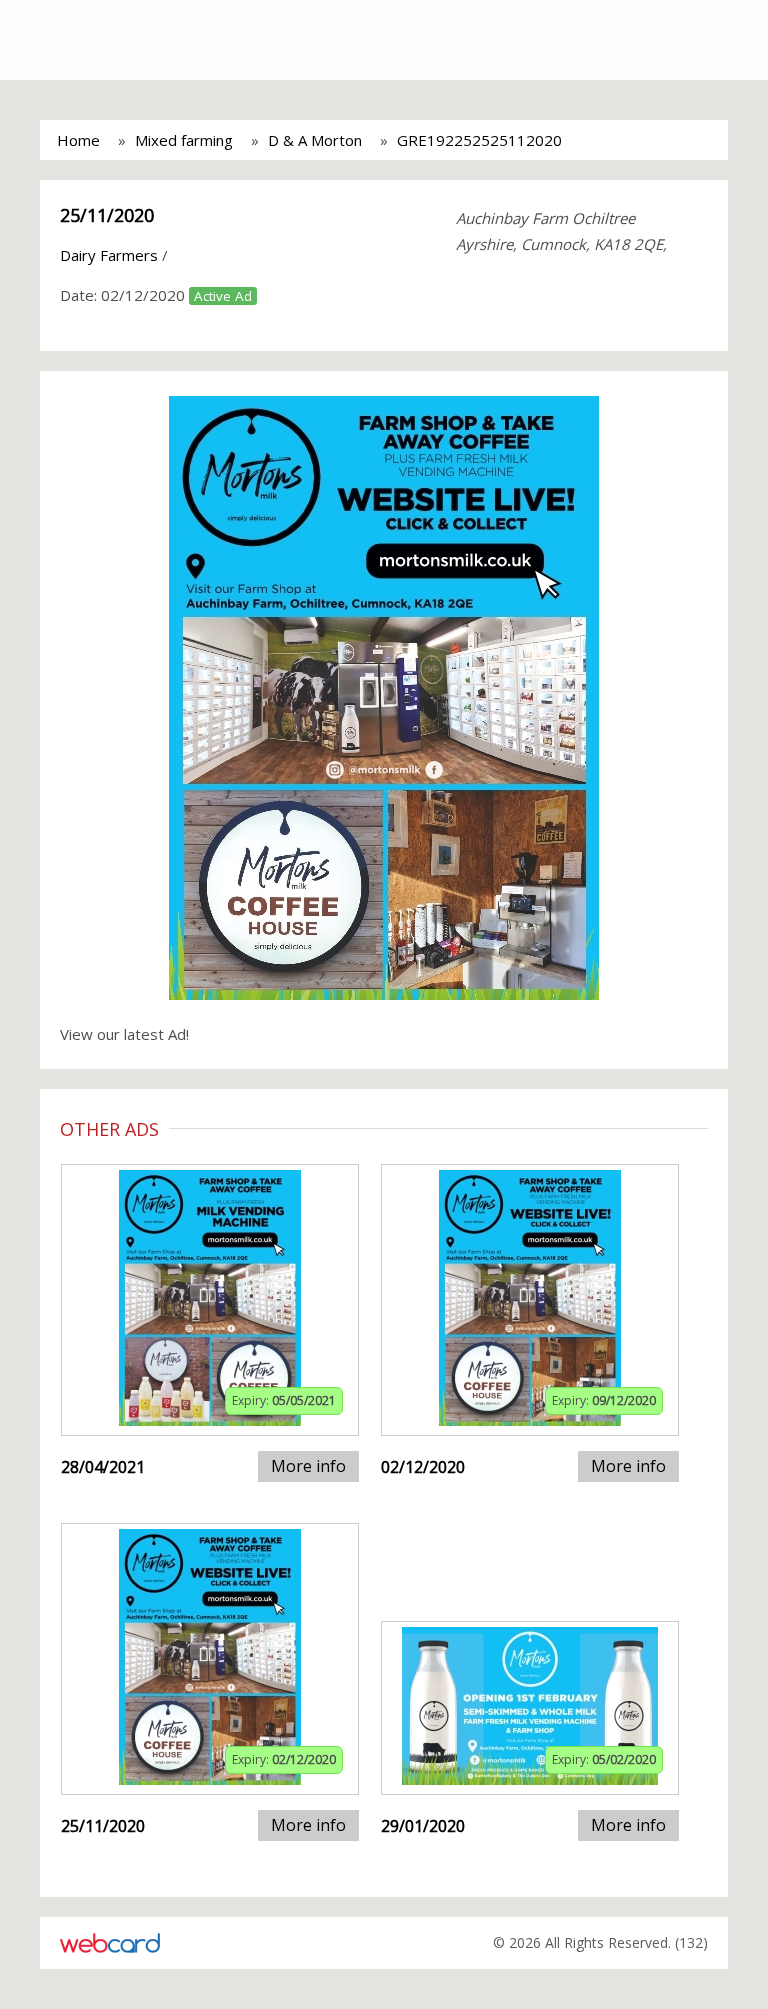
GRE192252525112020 (479, 140)
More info (308, 1466)
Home (78, 140)
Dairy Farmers (109, 255)
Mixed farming (184, 140)
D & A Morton (315, 140)
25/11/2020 (107, 215)
